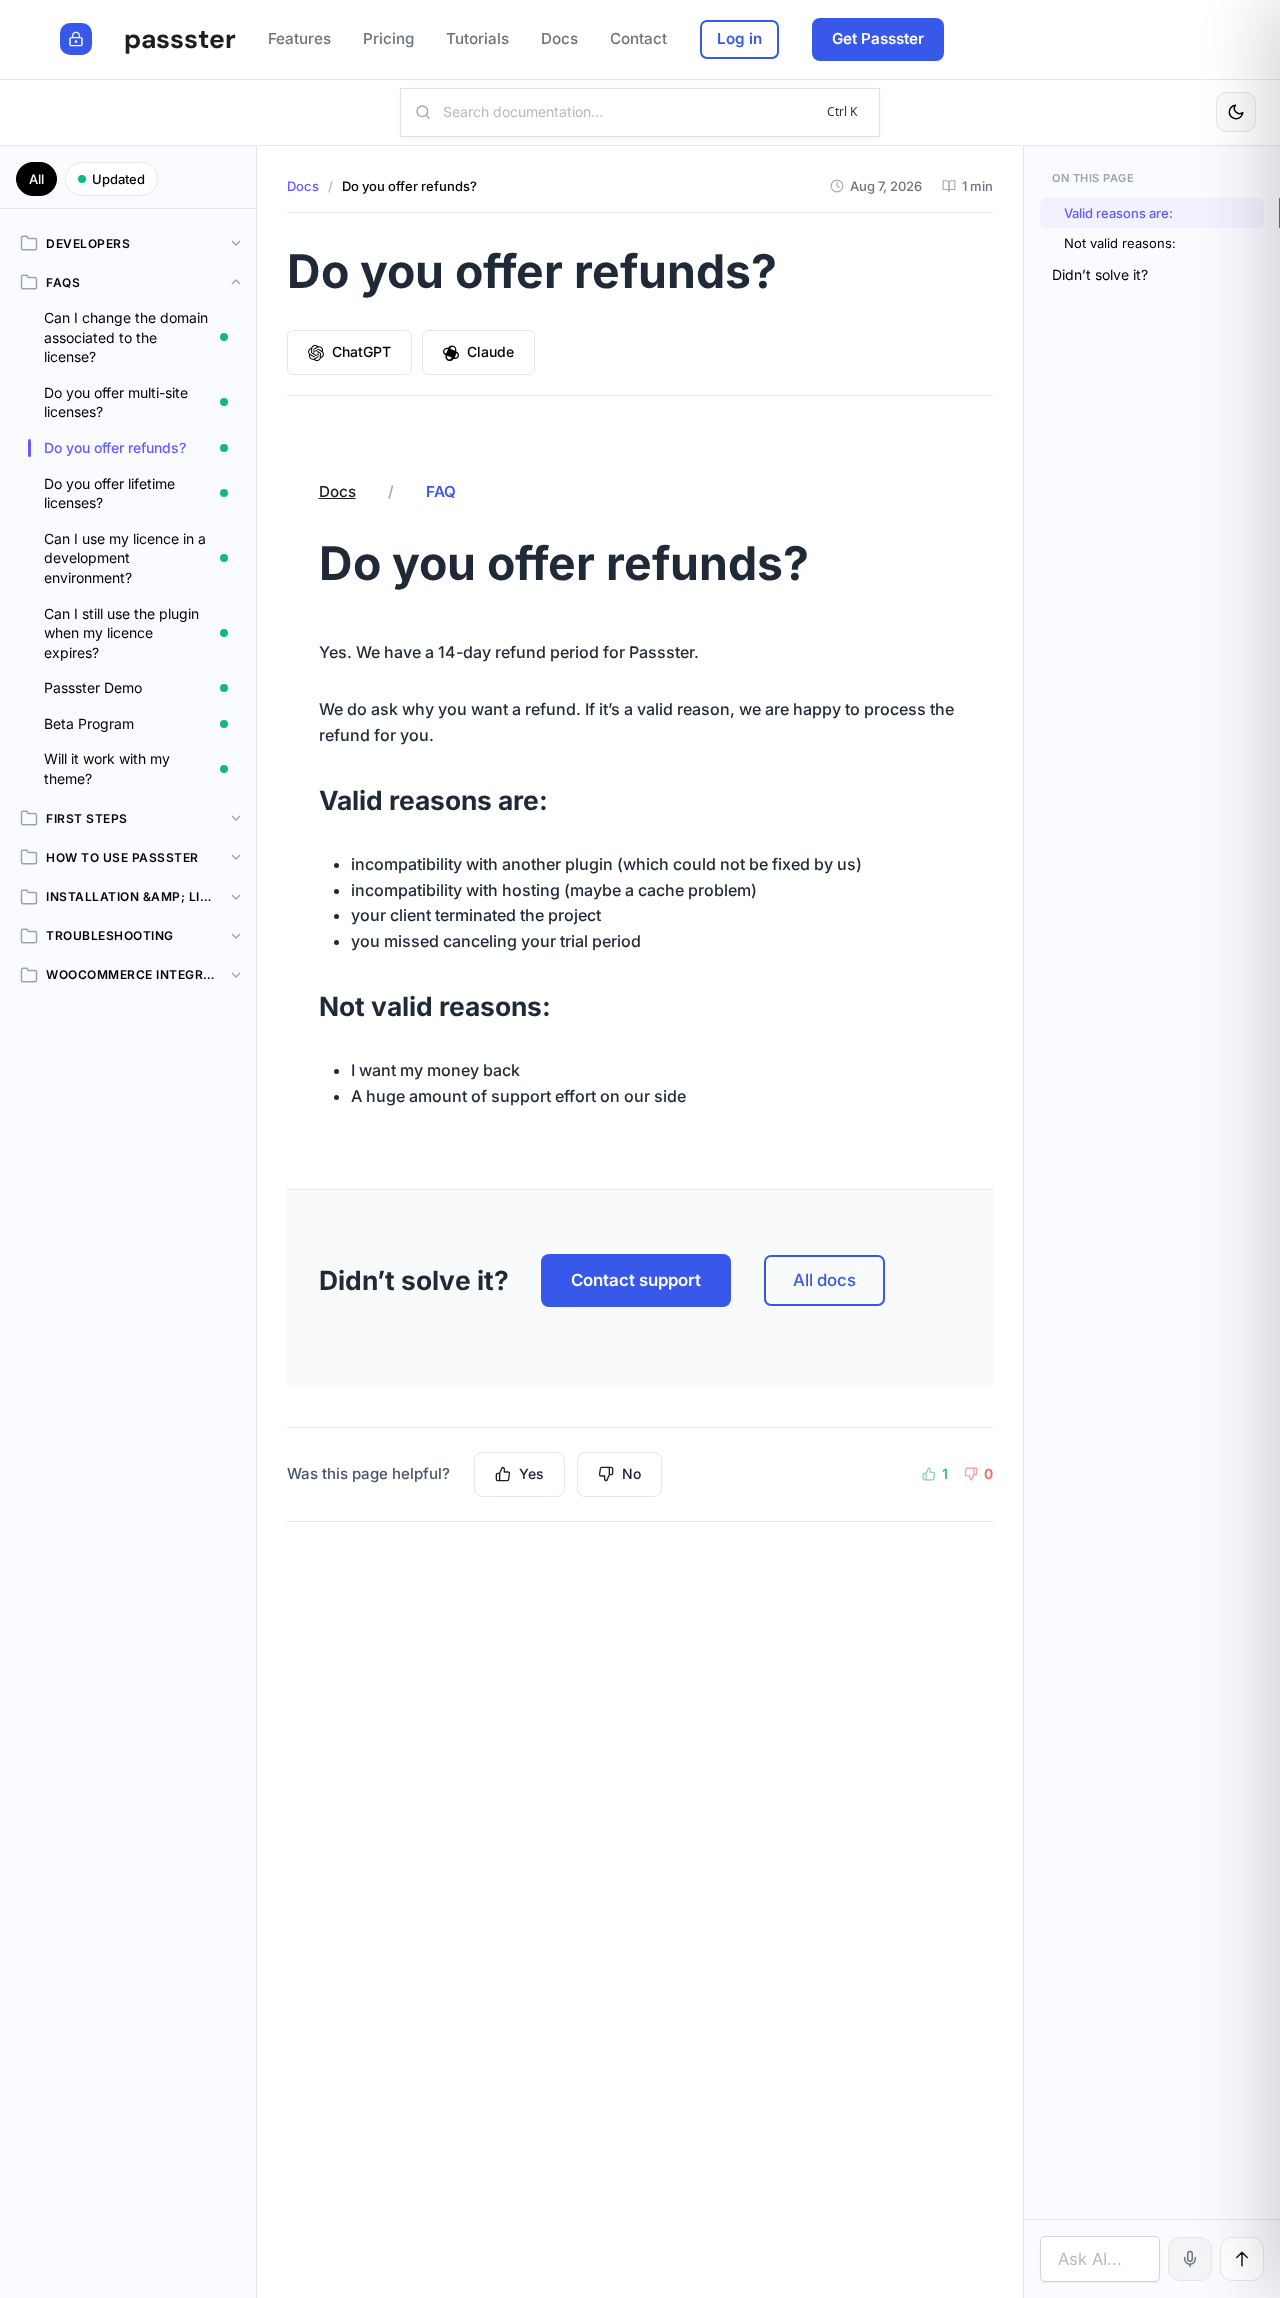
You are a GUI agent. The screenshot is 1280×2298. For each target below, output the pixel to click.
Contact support (636, 1280)
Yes (531, 1473)
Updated (118, 179)
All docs (824, 1280)
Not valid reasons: (1120, 243)
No (631, 1473)
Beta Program (89, 723)
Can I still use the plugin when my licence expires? (121, 633)
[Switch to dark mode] (1236, 112)
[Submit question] (1242, 2259)
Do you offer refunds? (115, 447)
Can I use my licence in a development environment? (125, 558)
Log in (739, 38)
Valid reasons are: (1118, 213)
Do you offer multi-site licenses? (116, 402)
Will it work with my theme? (107, 768)
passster (180, 39)
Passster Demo (93, 687)
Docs (303, 186)
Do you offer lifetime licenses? (109, 493)
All (36, 179)
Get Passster (878, 38)
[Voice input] (1190, 2259)
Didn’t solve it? (1100, 274)
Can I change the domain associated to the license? (126, 337)
